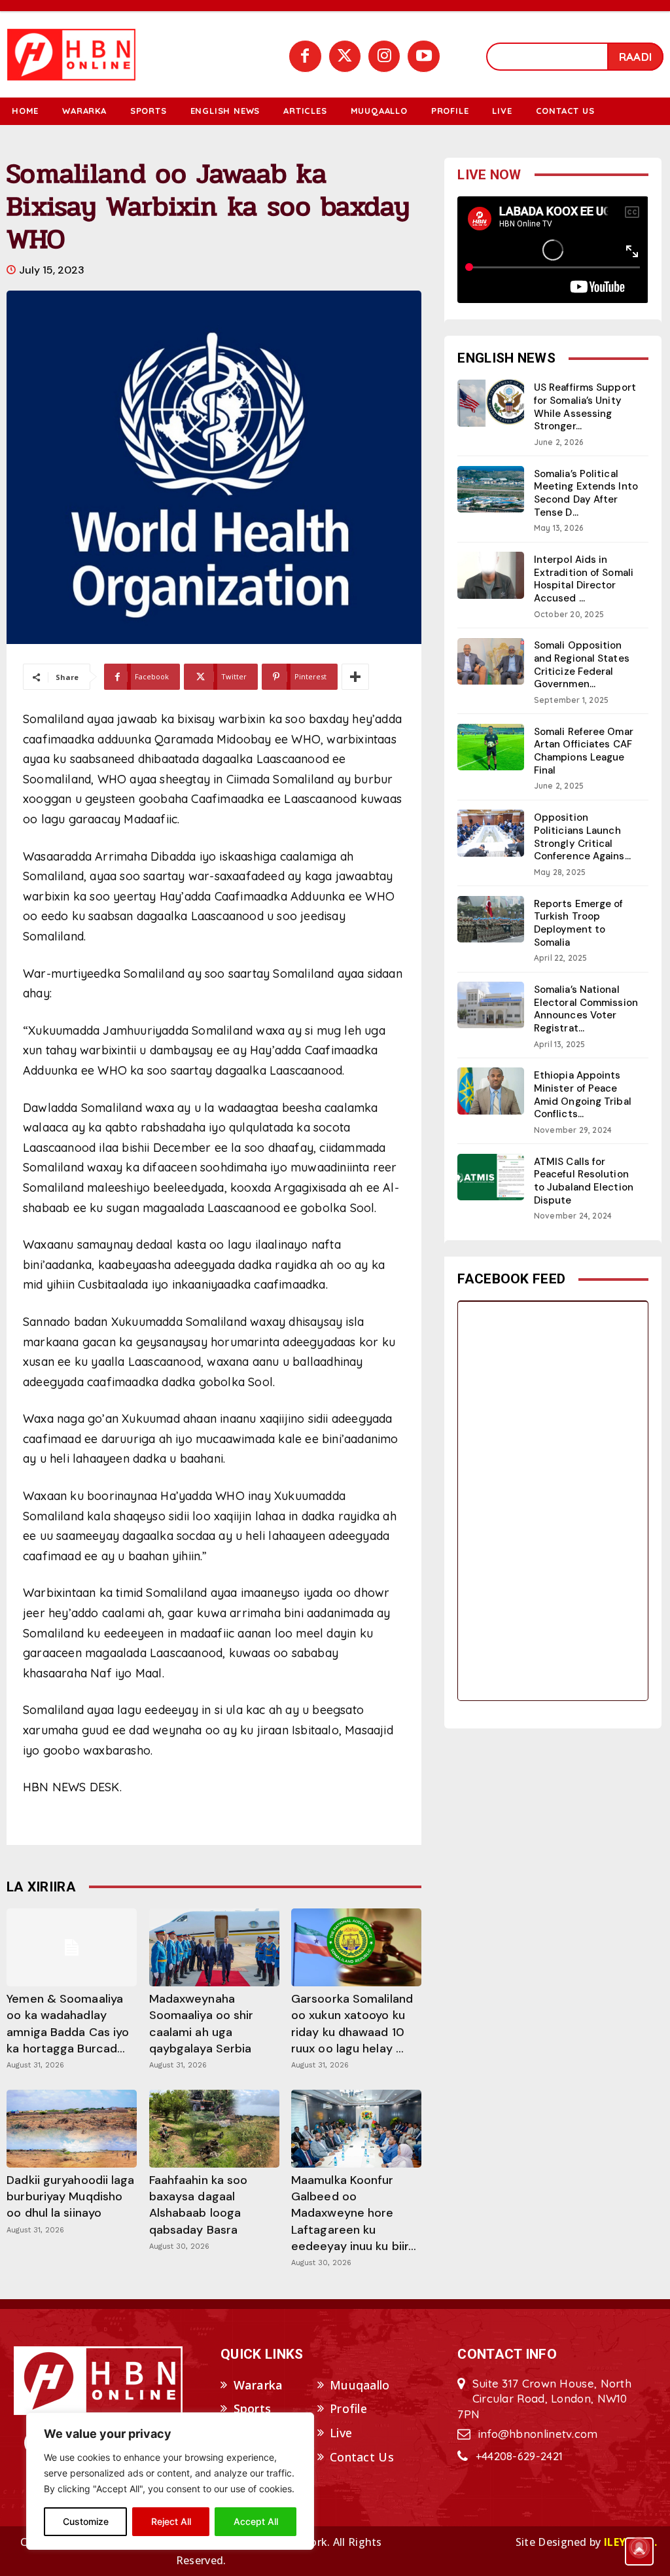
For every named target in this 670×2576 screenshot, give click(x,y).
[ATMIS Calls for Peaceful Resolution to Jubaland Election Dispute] (491, 1177)
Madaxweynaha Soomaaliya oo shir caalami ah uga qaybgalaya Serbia (202, 2024)
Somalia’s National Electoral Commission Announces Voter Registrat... (586, 1009)
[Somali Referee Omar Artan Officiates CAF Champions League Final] (491, 747)
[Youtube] (423, 56)
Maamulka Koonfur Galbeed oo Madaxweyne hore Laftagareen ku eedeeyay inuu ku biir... (354, 2213)
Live (341, 2433)
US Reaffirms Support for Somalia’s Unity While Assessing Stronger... (585, 407)
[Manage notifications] (639, 2547)
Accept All (256, 2521)
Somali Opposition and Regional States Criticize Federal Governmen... (582, 665)
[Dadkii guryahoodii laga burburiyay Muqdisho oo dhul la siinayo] (72, 2129)
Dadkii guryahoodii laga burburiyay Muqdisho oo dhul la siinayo (70, 2196)
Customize (86, 2521)
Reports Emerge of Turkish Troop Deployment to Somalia (579, 923)
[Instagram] (384, 56)
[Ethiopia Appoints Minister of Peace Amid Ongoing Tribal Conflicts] (491, 1091)
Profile (348, 2408)
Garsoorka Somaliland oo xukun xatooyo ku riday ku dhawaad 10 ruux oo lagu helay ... (352, 2024)
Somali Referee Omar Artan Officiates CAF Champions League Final (584, 751)
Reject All (171, 2521)
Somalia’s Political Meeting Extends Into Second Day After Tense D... (586, 493)
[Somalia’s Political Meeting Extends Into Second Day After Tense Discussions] (491, 489)
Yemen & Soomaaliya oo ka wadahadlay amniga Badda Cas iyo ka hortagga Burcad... (68, 2024)
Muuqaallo (360, 2385)
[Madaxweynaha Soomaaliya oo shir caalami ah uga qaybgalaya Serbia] (214, 1947)
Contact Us (362, 2457)
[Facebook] (305, 56)
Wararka (258, 2385)
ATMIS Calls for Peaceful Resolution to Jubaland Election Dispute (584, 1181)
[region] (170, 2481)
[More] (355, 677)
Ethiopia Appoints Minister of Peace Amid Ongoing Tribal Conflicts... (583, 1095)
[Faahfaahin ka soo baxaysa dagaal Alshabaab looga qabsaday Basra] (214, 2129)
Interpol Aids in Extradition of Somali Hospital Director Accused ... (584, 579)
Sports (253, 2408)
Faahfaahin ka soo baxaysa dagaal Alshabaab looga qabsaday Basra (199, 2205)
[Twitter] (345, 56)
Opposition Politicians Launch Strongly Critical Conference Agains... (582, 837)
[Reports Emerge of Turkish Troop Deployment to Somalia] (491, 919)
